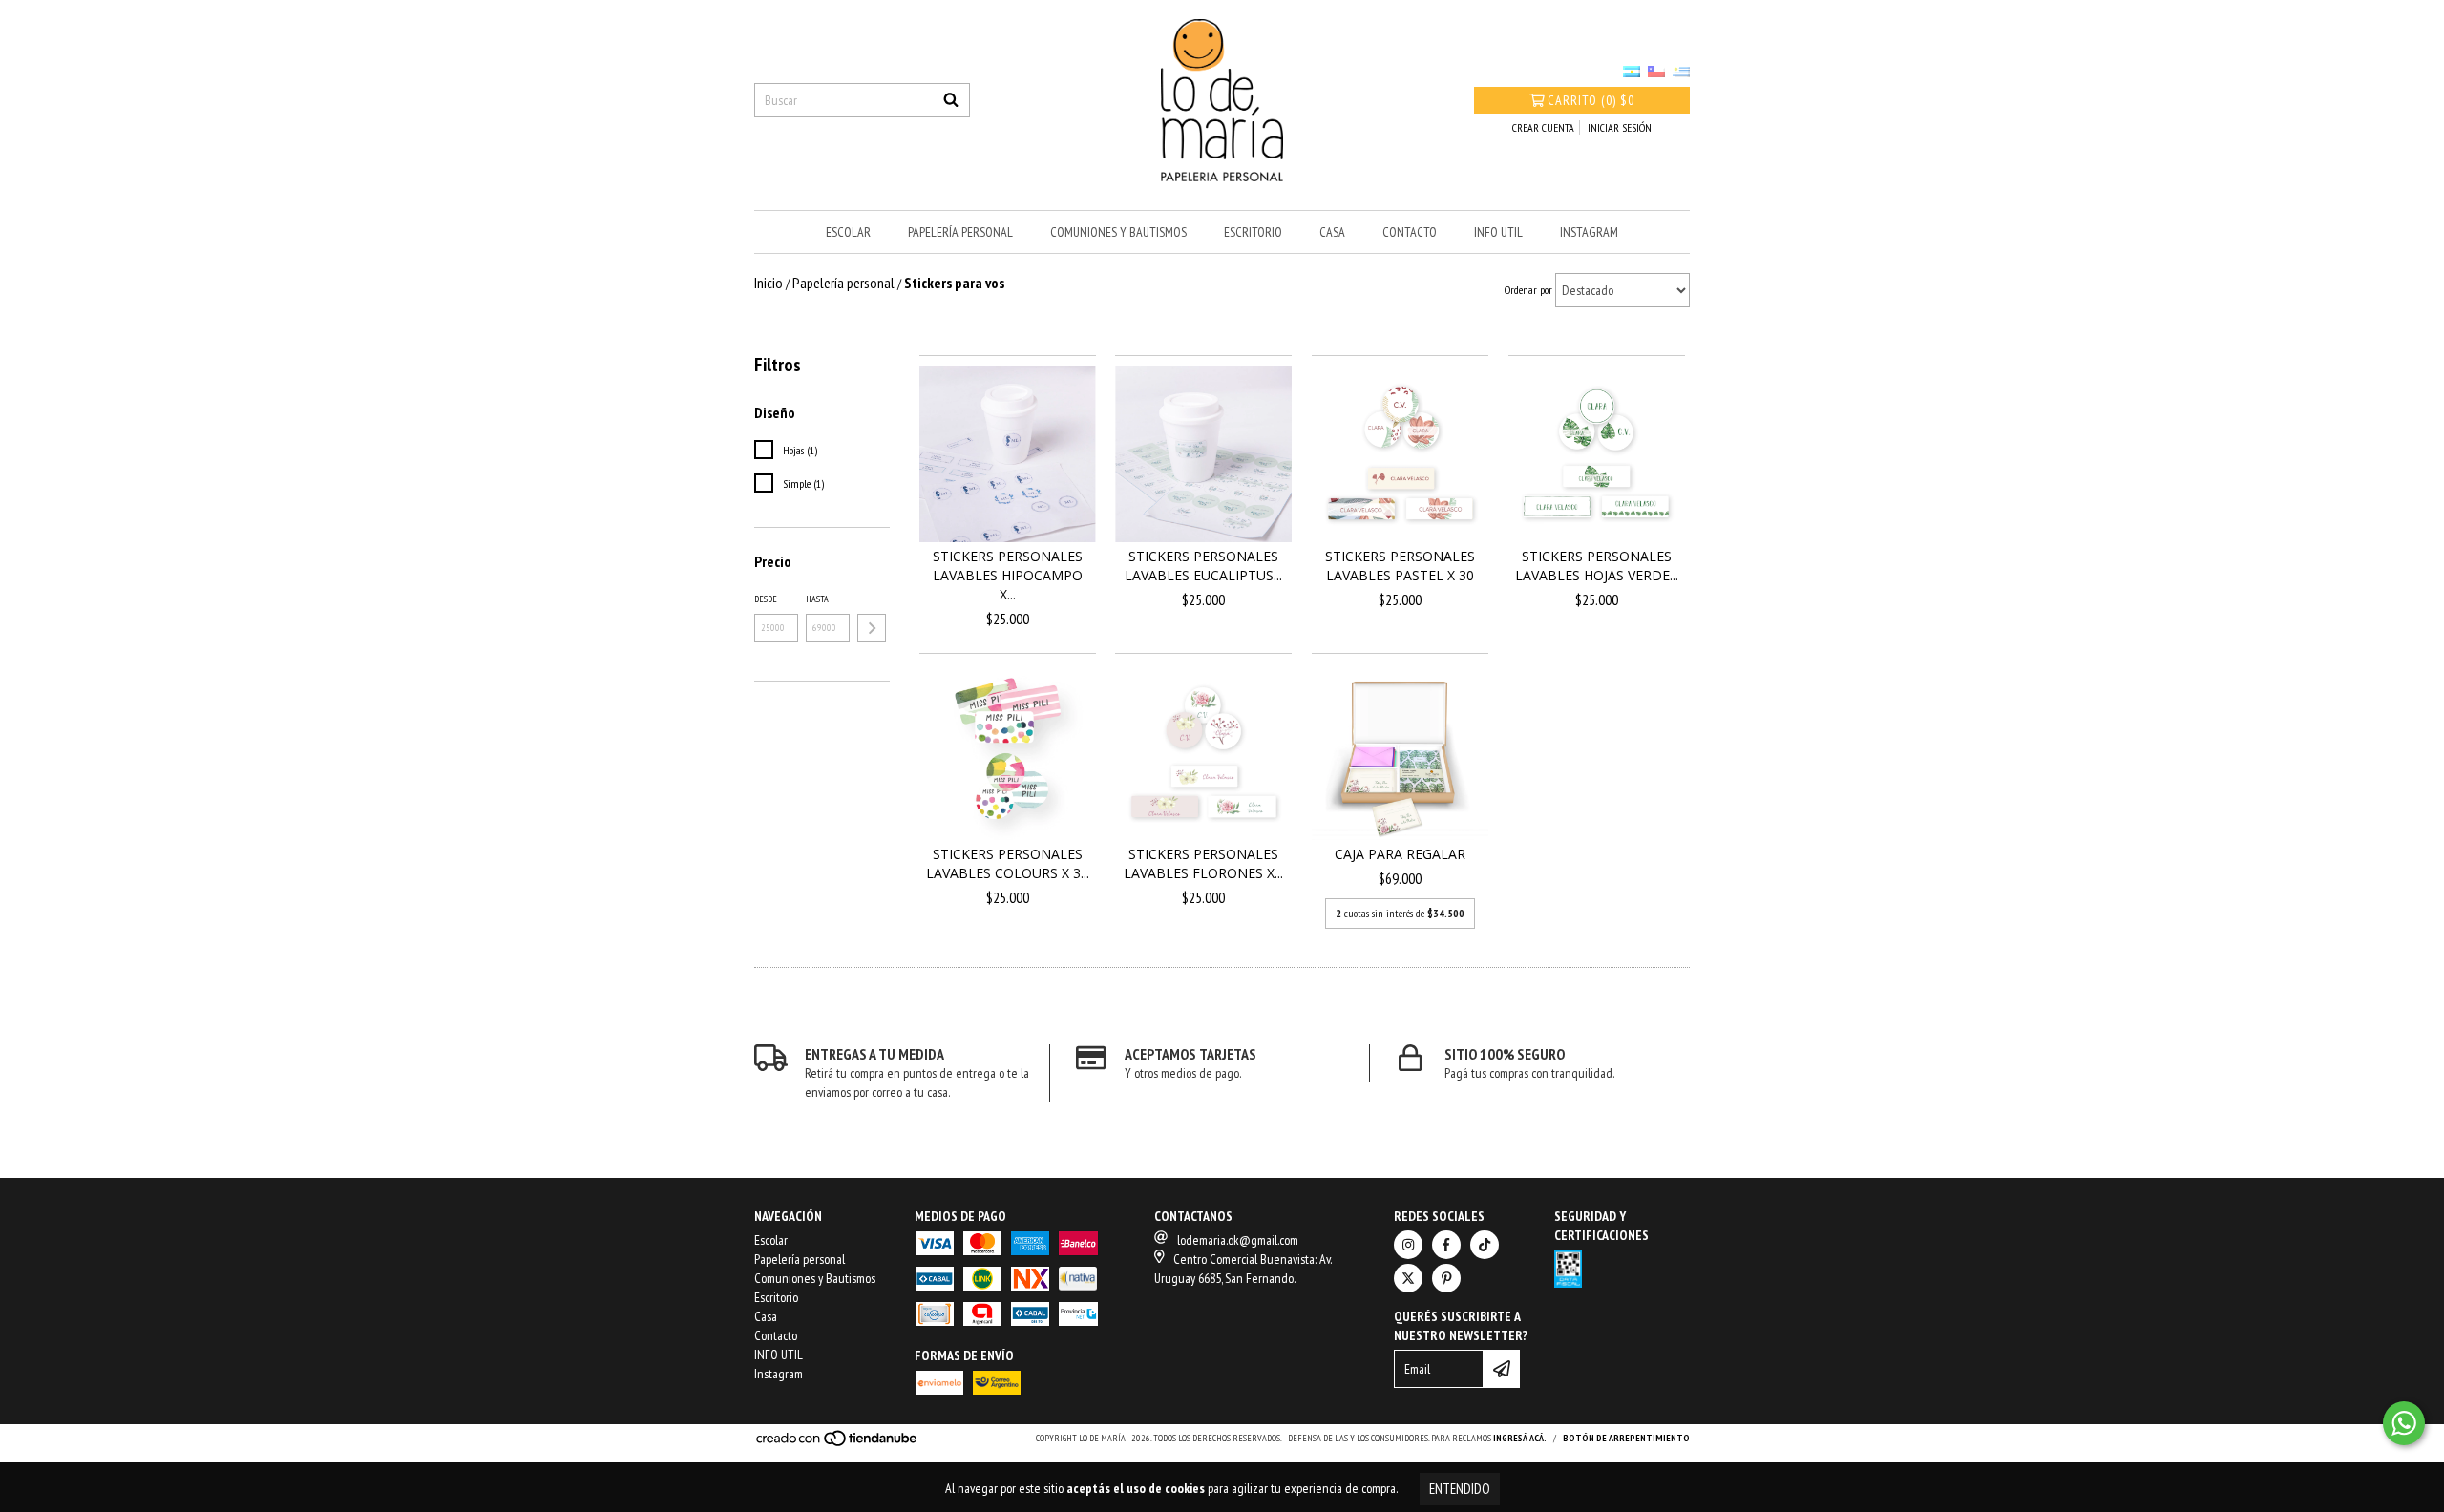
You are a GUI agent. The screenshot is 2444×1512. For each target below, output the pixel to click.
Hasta (817, 599)
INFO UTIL (1498, 232)
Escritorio (1253, 232)
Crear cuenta (1543, 127)
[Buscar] (951, 100)
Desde (766, 599)
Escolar (848, 232)
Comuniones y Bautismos (1118, 232)
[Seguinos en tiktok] (1485, 1245)
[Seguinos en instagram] (1408, 1245)
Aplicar (872, 628)
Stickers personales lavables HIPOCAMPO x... (1008, 575)
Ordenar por (1528, 290)
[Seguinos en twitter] (1408, 1278)
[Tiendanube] (838, 1445)
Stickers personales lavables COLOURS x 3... (1008, 863)
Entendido (1460, 1489)
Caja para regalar (1400, 854)
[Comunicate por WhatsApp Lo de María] (2404, 1423)
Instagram (1589, 232)
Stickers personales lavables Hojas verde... (1597, 566)
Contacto (1410, 232)
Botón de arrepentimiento (1626, 1438)
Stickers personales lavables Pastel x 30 (1400, 566)
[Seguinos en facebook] (1446, 1245)
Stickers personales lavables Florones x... (1203, 863)
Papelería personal (960, 232)
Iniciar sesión (1620, 127)
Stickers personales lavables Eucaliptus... (1203, 566)
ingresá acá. (1520, 1438)
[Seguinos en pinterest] (1446, 1278)
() (1591, 100)
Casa (1332, 232)
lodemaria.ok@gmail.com (1238, 1240)
